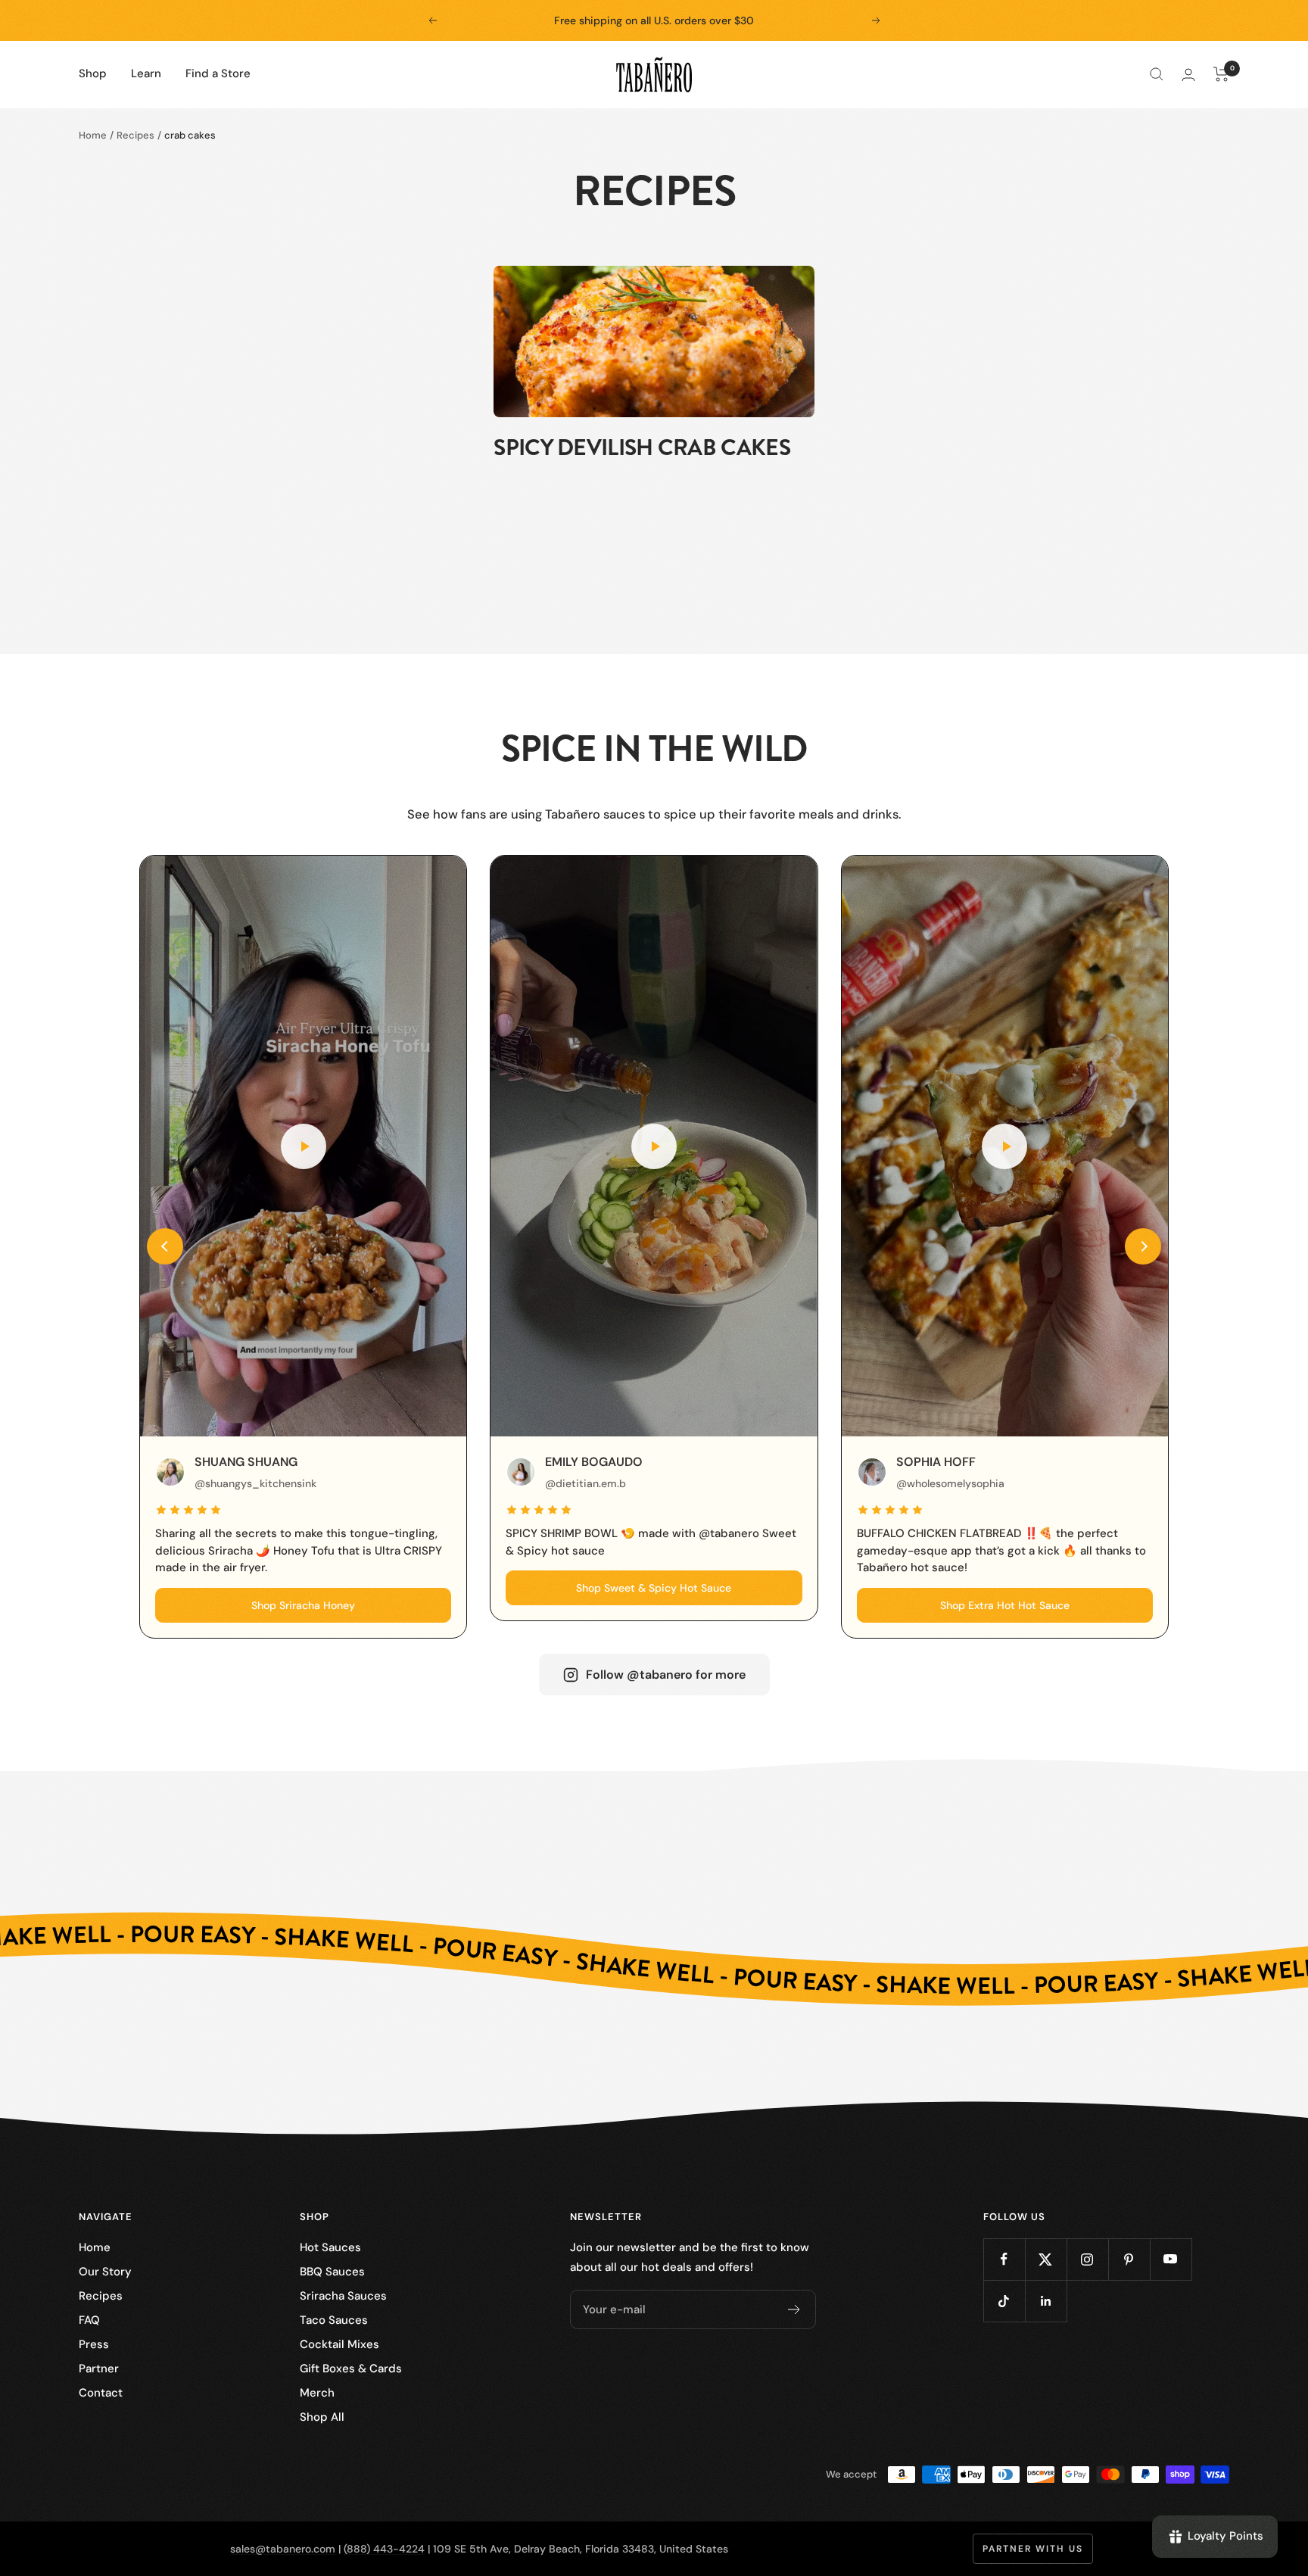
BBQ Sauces (332, 2272)
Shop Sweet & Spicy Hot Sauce (654, 1588)
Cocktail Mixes (339, 2344)
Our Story (105, 2272)
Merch (317, 2393)
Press (94, 2344)
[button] (165, 1246)
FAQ (89, 2320)
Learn (146, 73)
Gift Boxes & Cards (351, 2369)
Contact (101, 2393)
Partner (99, 2369)
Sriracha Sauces (343, 2296)
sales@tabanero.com (283, 2549)
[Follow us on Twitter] (1046, 2259)
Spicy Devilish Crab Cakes (642, 448)
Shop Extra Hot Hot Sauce (1005, 1605)
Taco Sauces (334, 2320)
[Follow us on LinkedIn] (1046, 2301)
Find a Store (218, 73)
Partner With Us (1033, 2549)
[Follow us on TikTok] (1004, 2301)
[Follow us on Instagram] (1087, 2259)
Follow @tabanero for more (666, 1675)
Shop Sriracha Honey (303, 1605)
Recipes (135, 135)
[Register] (794, 2309)
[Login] (1188, 75)
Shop (93, 73)
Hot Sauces (330, 2247)
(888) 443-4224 (384, 2549)
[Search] (1157, 74)
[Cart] (1221, 74)
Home (93, 135)
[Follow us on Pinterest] (1129, 2259)
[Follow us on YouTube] (1171, 2259)
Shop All (322, 2417)
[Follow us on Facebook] (1004, 2259)
